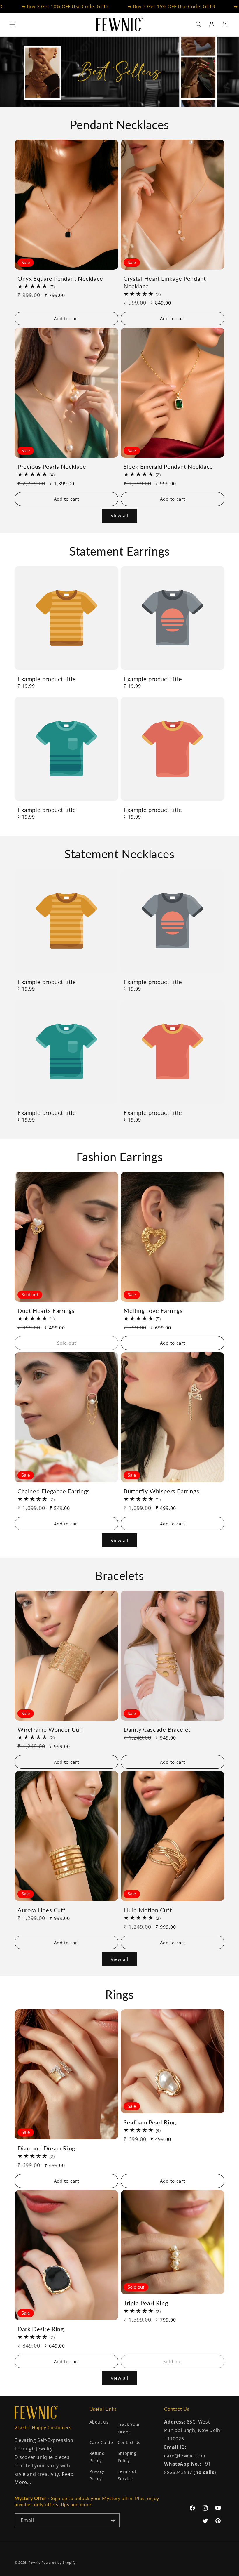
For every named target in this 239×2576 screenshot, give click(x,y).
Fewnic (34, 2562)
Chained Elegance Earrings (54, 1491)
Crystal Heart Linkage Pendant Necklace (165, 282)
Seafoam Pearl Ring (150, 2122)
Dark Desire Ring (41, 2329)
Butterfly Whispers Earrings (161, 1491)
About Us (99, 2422)
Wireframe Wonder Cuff (51, 1729)
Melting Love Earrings (153, 1310)
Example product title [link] (47, 679)
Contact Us (129, 2442)
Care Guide (101, 2442)
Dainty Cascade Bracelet (157, 1729)
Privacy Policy (97, 2475)
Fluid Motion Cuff (148, 1910)
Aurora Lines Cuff (41, 1910)
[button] (12, 25)
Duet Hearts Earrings (46, 1310)
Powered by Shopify (59, 2562)
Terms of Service (127, 2475)
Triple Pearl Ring (146, 2303)
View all (120, 515)
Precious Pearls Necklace (52, 466)
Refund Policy (97, 2457)
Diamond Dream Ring (46, 2148)
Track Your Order (129, 2428)
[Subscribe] (113, 2520)
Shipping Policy (127, 2457)
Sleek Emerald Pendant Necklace (168, 466)
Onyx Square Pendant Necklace (60, 278)
